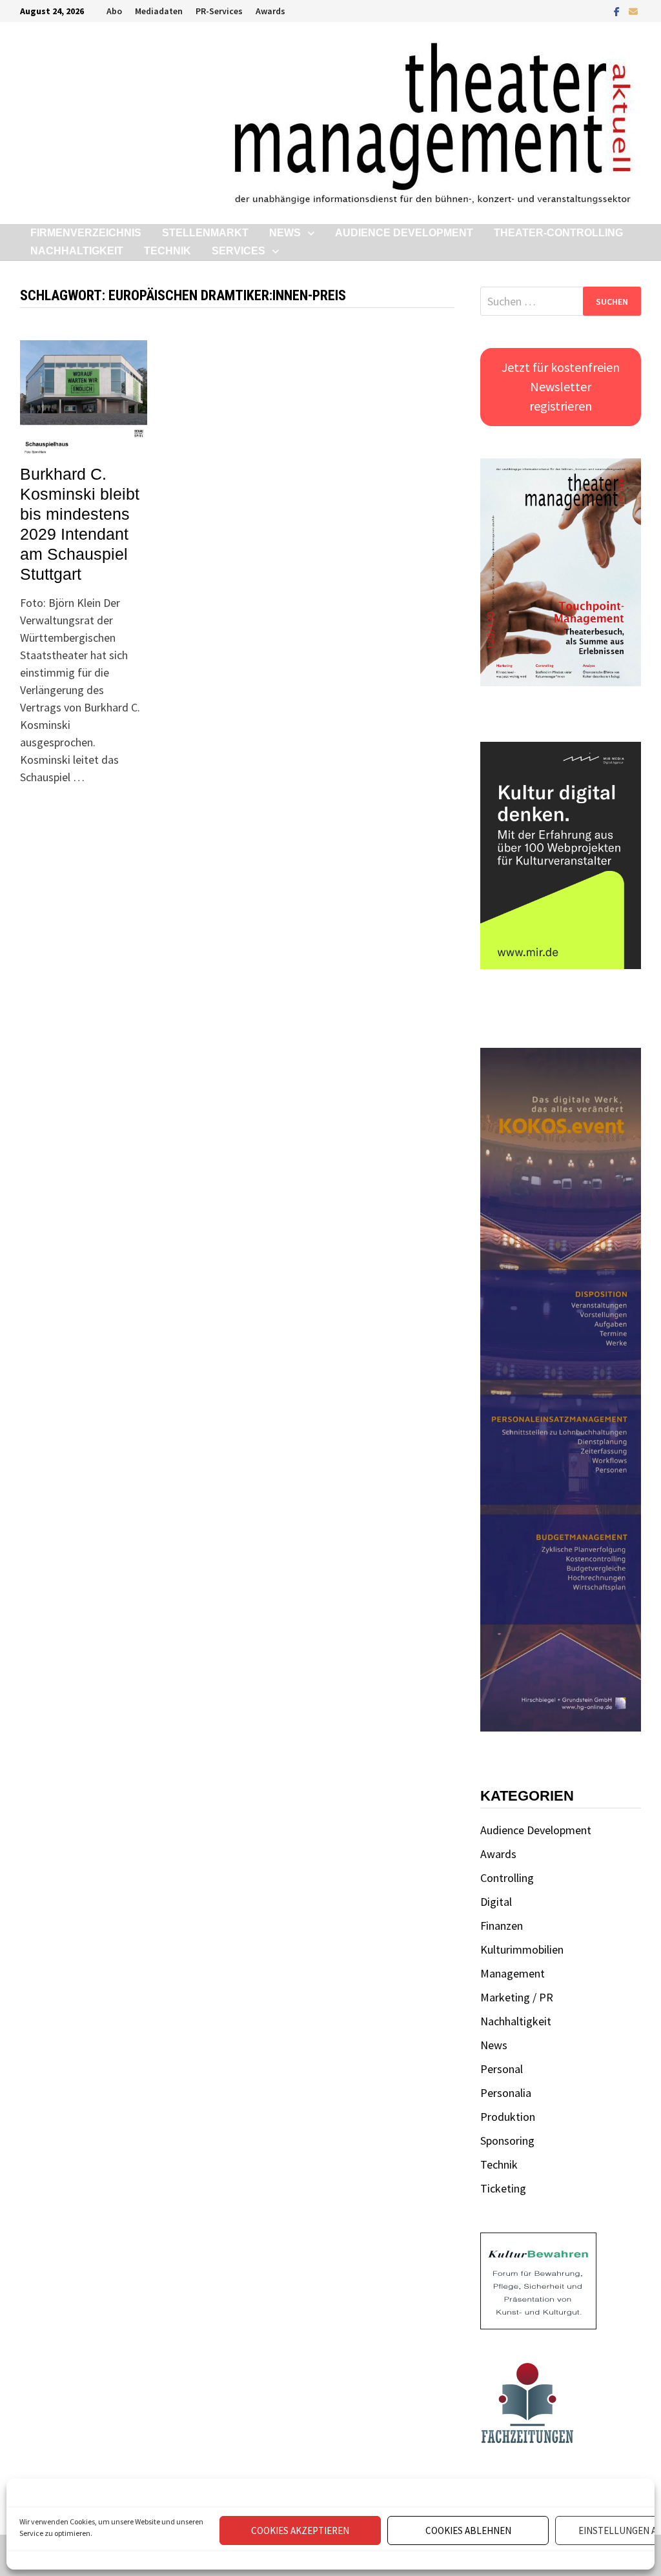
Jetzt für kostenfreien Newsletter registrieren (561, 386)
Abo (114, 11)
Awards (270, 11)
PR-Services (219, 11)
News (285, 233)
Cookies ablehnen (468, 2530)
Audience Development (404, 233)
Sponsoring (507, 2141)
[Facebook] (618, 11)
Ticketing (503, 2188)
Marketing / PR (517, 1997)
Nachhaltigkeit (77, 251)
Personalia (506, 2093)
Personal (502, 2069)
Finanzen (502, 1926)
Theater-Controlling (558, 233)
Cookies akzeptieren (300, 2530)
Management (513, 1973)
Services (239, 251)
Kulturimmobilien (522, 1949)
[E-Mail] (633, 11)
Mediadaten (159, 11)
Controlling (507, 1878)
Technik (168, 251)
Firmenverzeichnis (86, 233)
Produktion (508, 2117)
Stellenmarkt (205, 233)
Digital (496, 1902)
